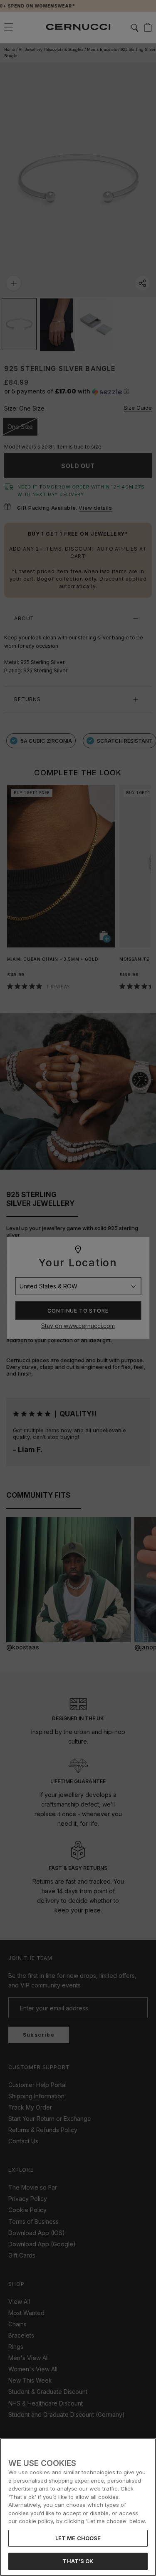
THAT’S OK (78, 2561)
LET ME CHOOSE (78, 2538)
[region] (78, 2507)
